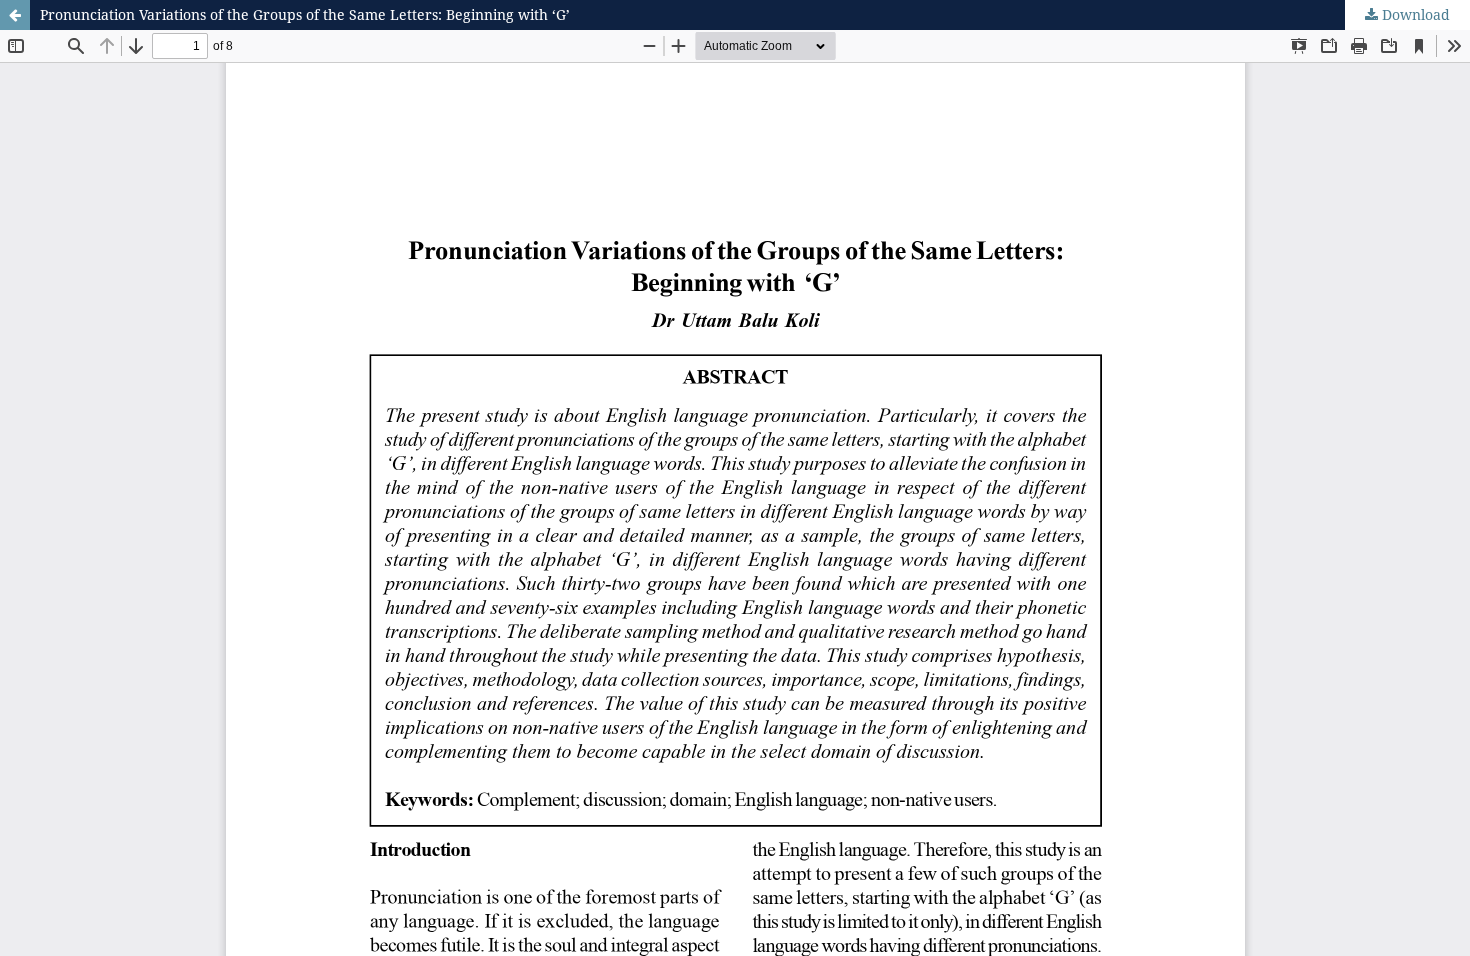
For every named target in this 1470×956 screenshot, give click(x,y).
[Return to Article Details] (15, 15)
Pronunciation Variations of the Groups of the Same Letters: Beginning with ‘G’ (305, 14)
